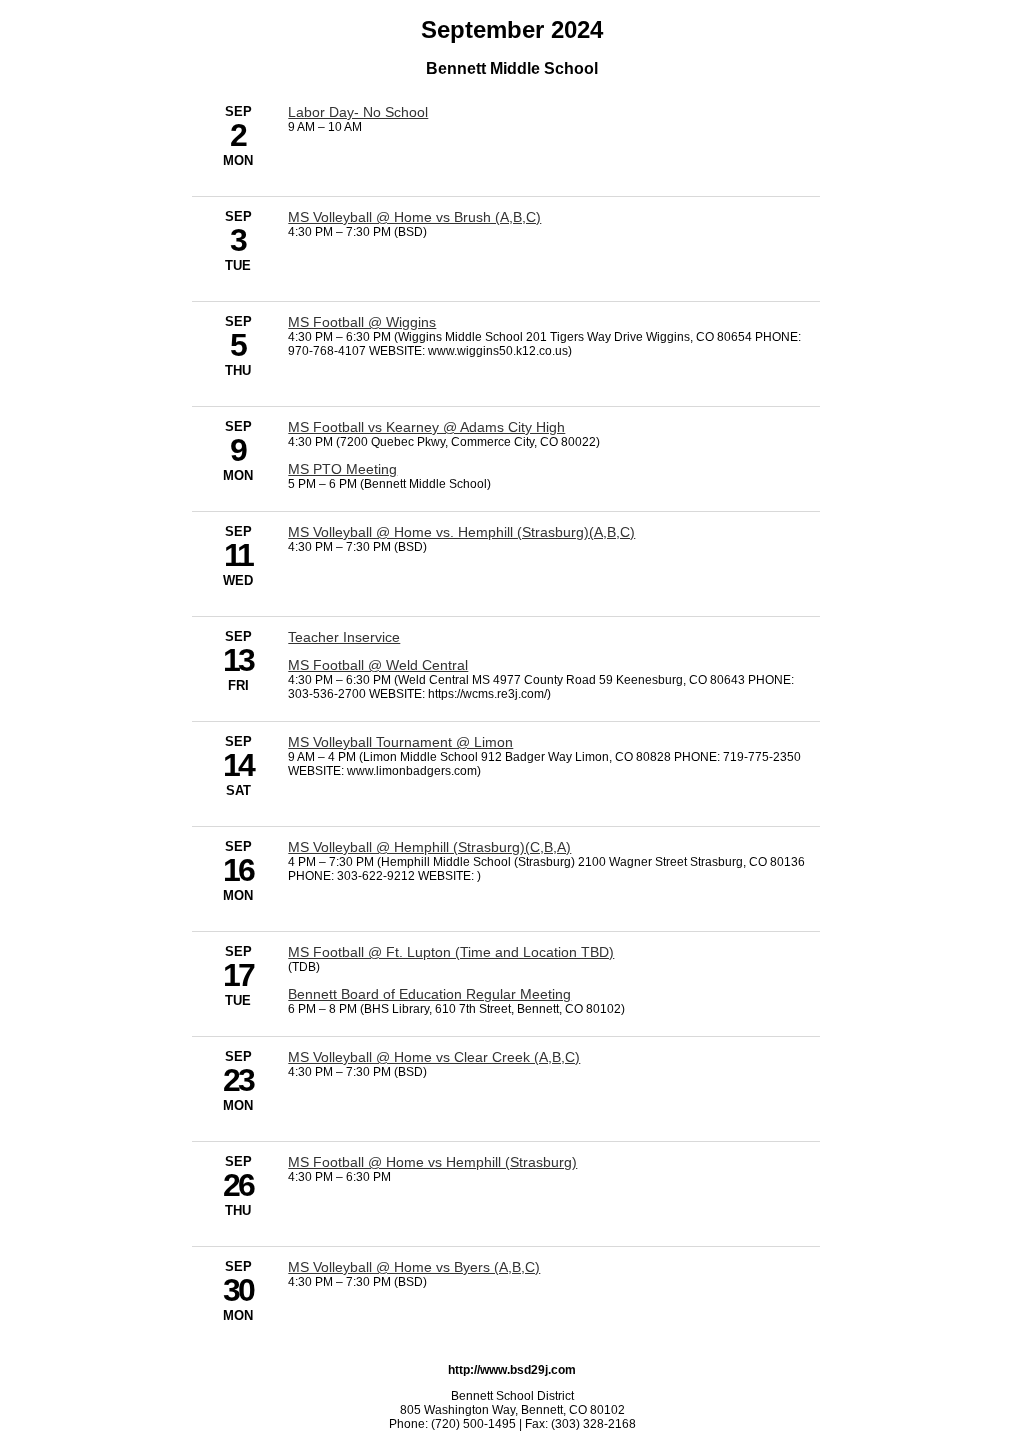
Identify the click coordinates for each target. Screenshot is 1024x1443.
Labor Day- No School (358, 112)
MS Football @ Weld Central (378, 665)
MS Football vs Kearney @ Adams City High (426, 427)
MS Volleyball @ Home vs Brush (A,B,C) (414, 217)
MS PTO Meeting (342, 469)
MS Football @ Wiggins (362, 322)
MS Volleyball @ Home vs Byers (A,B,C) (414, 1267)
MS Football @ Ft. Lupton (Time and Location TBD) (451, 952)
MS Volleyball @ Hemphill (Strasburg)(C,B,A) (429, 847)
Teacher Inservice (344, 637)
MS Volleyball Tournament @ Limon (400, 742)
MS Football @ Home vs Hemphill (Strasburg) (432, 1162)
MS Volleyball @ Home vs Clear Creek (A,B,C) (434, 1057)
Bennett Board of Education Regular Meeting (429, 994)
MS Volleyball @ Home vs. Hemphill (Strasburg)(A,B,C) (461, 532)
